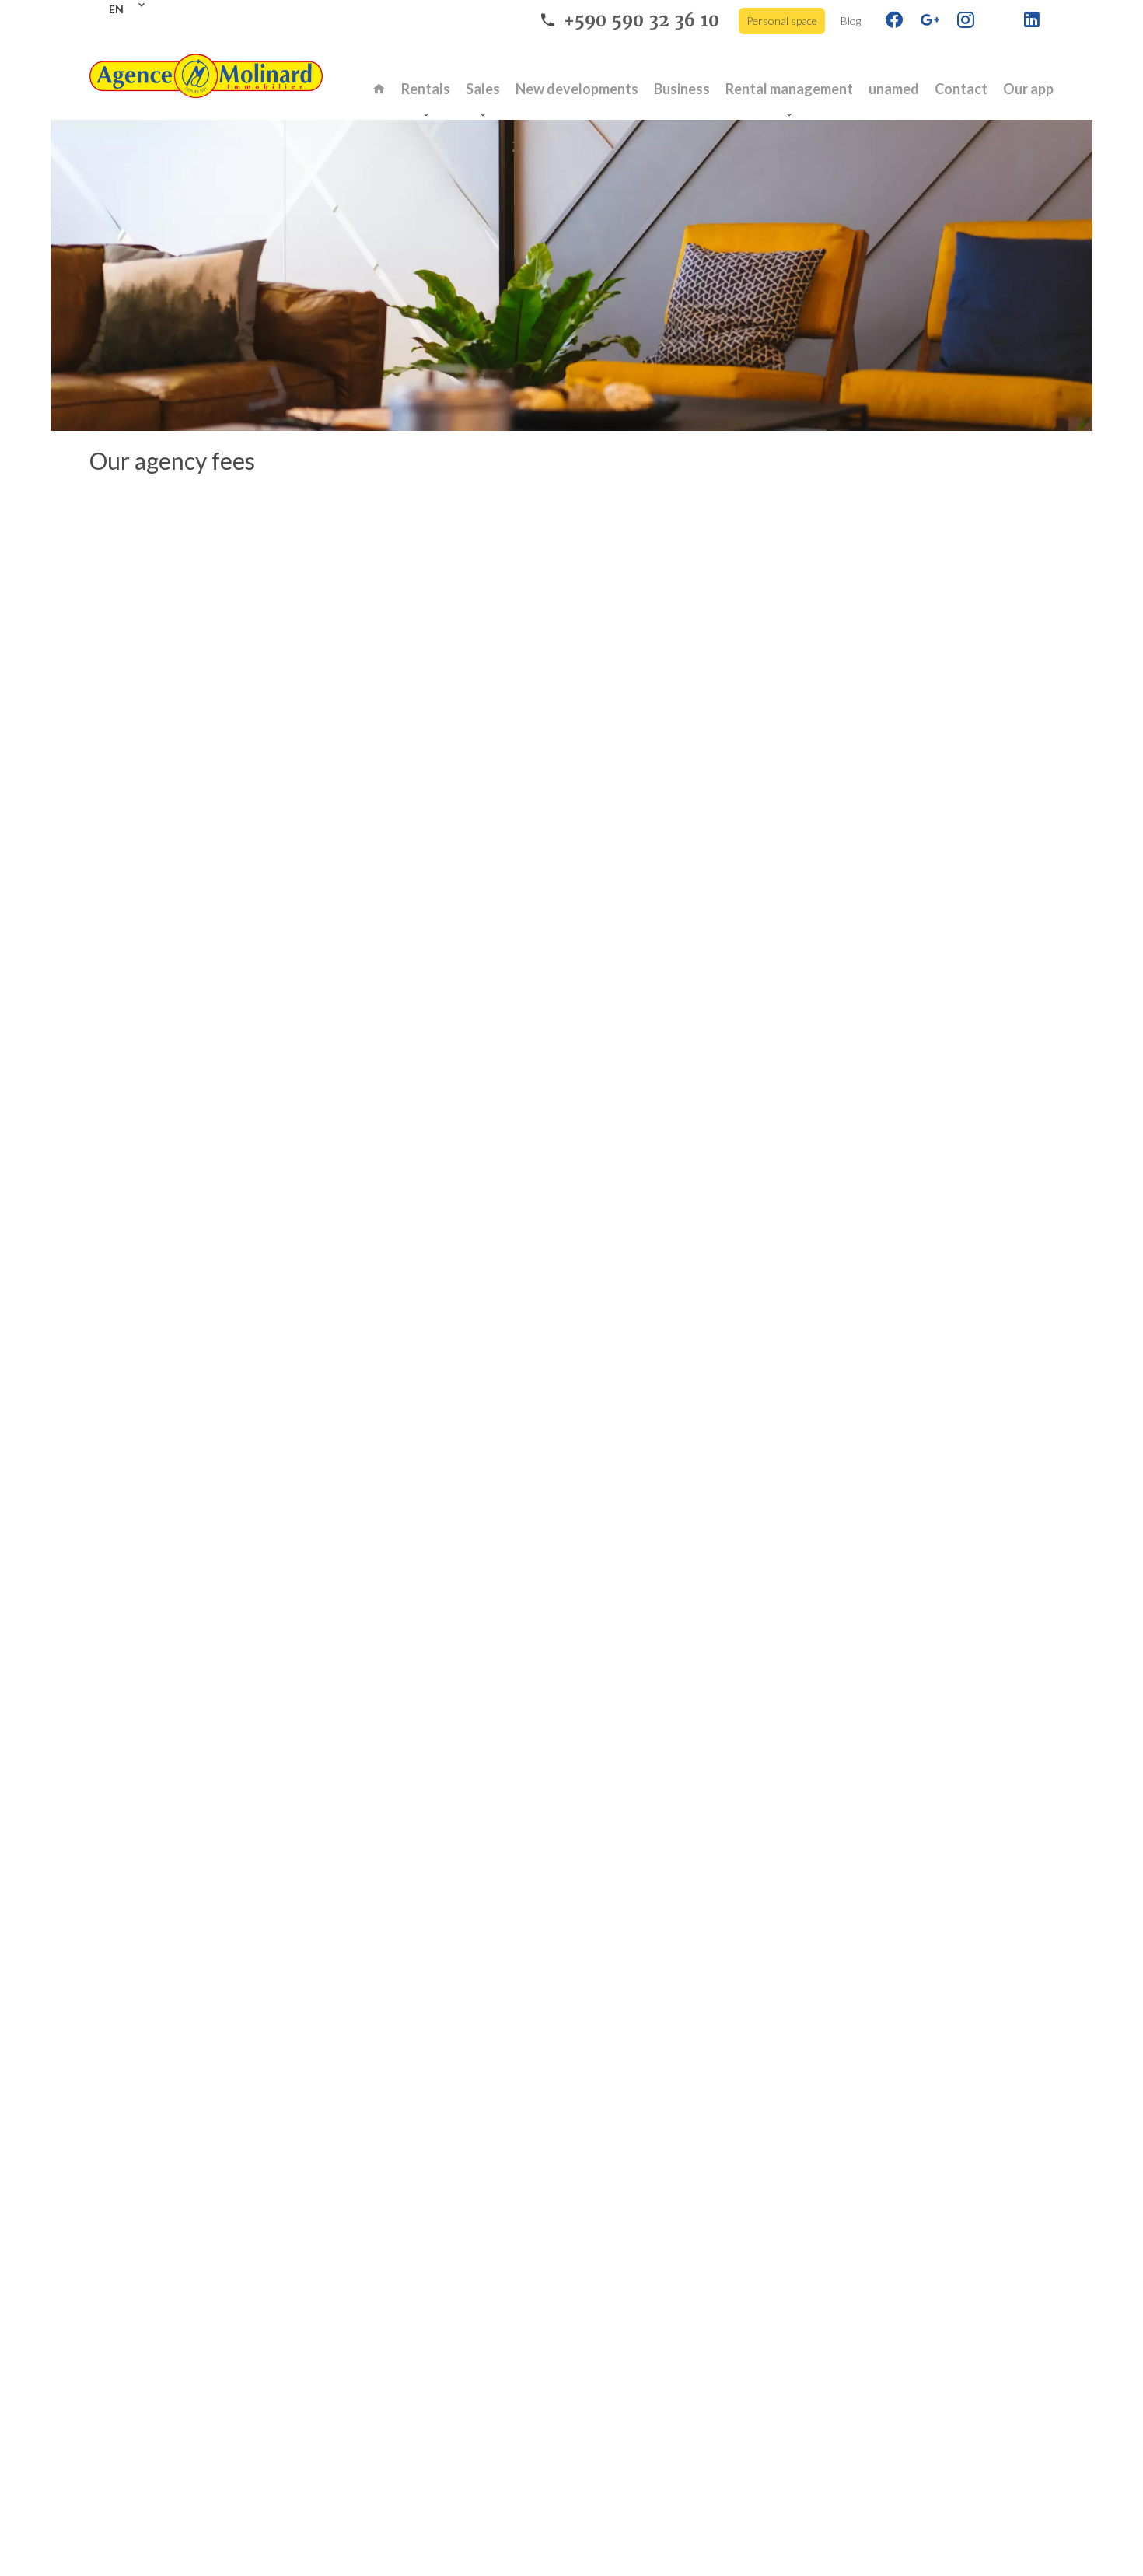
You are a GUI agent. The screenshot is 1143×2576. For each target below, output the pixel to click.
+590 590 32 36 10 (641, 21)
